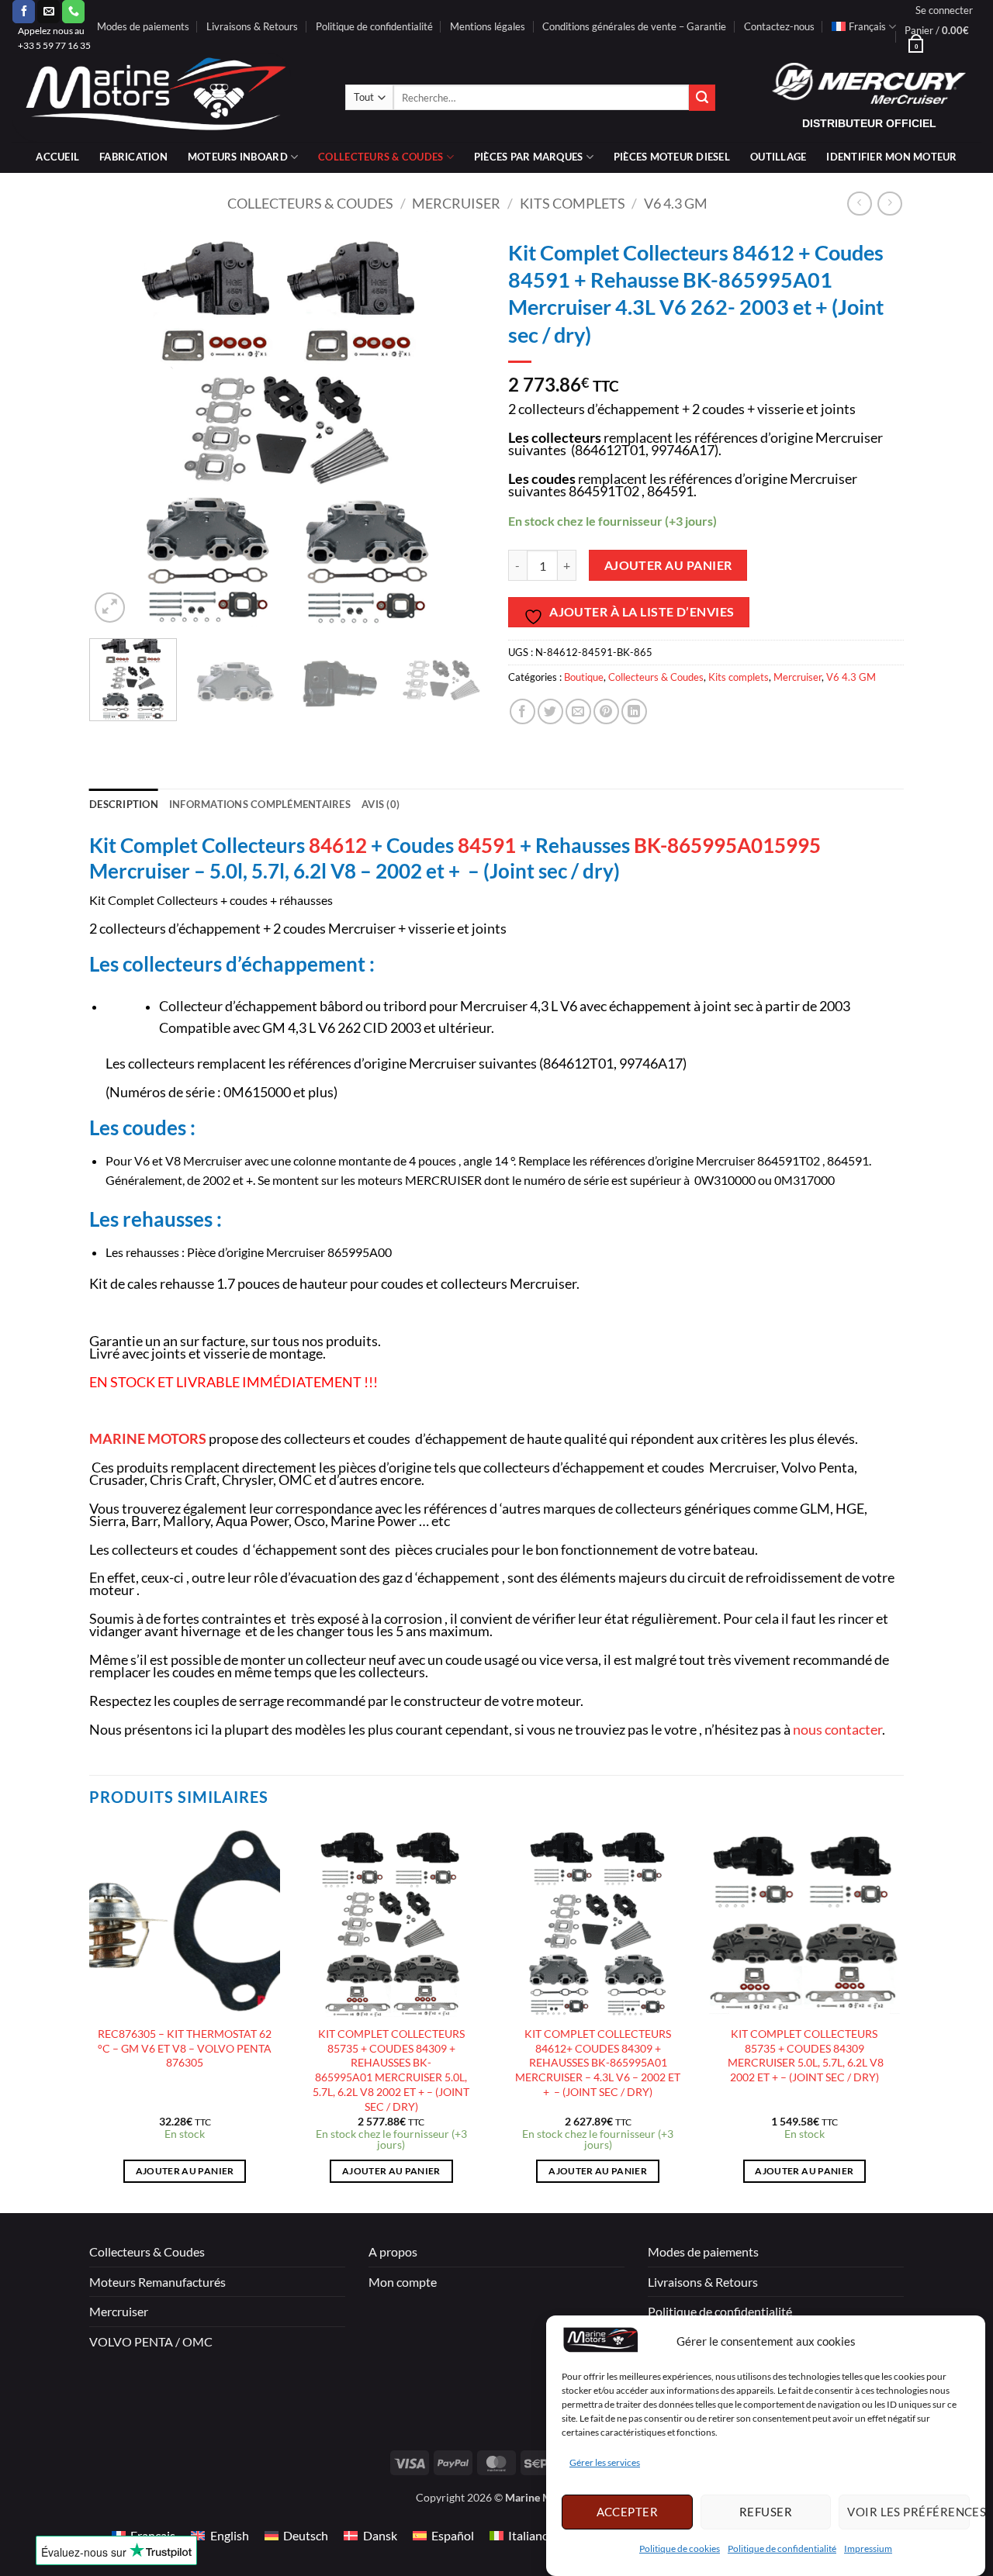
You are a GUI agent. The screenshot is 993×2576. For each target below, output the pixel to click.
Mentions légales (488, 26)
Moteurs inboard (238, 157)
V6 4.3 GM (676, 203)
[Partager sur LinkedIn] (634, 711)
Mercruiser (456, 203)
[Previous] (116, 429)
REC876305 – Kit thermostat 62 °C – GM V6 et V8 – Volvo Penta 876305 (185, 2048)
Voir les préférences (908, 2512)
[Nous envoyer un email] (48, 12)
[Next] (458, 429)
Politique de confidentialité (782, 2548)
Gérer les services (605, 2463)
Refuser (766, 2512)
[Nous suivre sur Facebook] (24, 12)
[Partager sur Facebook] (522, 711)
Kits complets (573, 203)
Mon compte (403, 2282)
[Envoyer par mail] (578, 711)
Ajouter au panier (668, 565)
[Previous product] (889, 204)
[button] (944, 10)
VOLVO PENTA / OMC (151, 2341)
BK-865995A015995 (727, 845)
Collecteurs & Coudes (310, 203)
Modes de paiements (143, 26)
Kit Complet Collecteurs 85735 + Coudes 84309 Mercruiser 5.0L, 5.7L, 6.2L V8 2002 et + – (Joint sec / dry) (804, 2055)
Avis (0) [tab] (381, 804)
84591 (487, 845)
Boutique (584, 677)
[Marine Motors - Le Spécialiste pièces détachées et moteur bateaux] (167, 97)
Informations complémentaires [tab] (260, 804)
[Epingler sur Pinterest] (606, 711)
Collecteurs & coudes (381, 157)
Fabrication (133, 157)
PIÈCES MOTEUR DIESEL (672, 157)
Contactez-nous (779, 26)
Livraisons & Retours (252, 26)
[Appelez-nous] (73, 12)
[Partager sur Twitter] (550, 711)
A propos (393, 2251)
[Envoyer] (702, 98)
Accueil (57, 157)
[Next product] (859, 204)
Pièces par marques (529, 157)
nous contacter (837, 1730)
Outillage (778, 157)
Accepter (628, 2512)
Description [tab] (124, 804)
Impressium (868, 2548)
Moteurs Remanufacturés (157, 2282)
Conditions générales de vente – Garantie (634, 26)
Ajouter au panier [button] (185, 2171)
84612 (340, 845)
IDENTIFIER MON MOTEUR (891, 157)
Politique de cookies (680, 2548)
